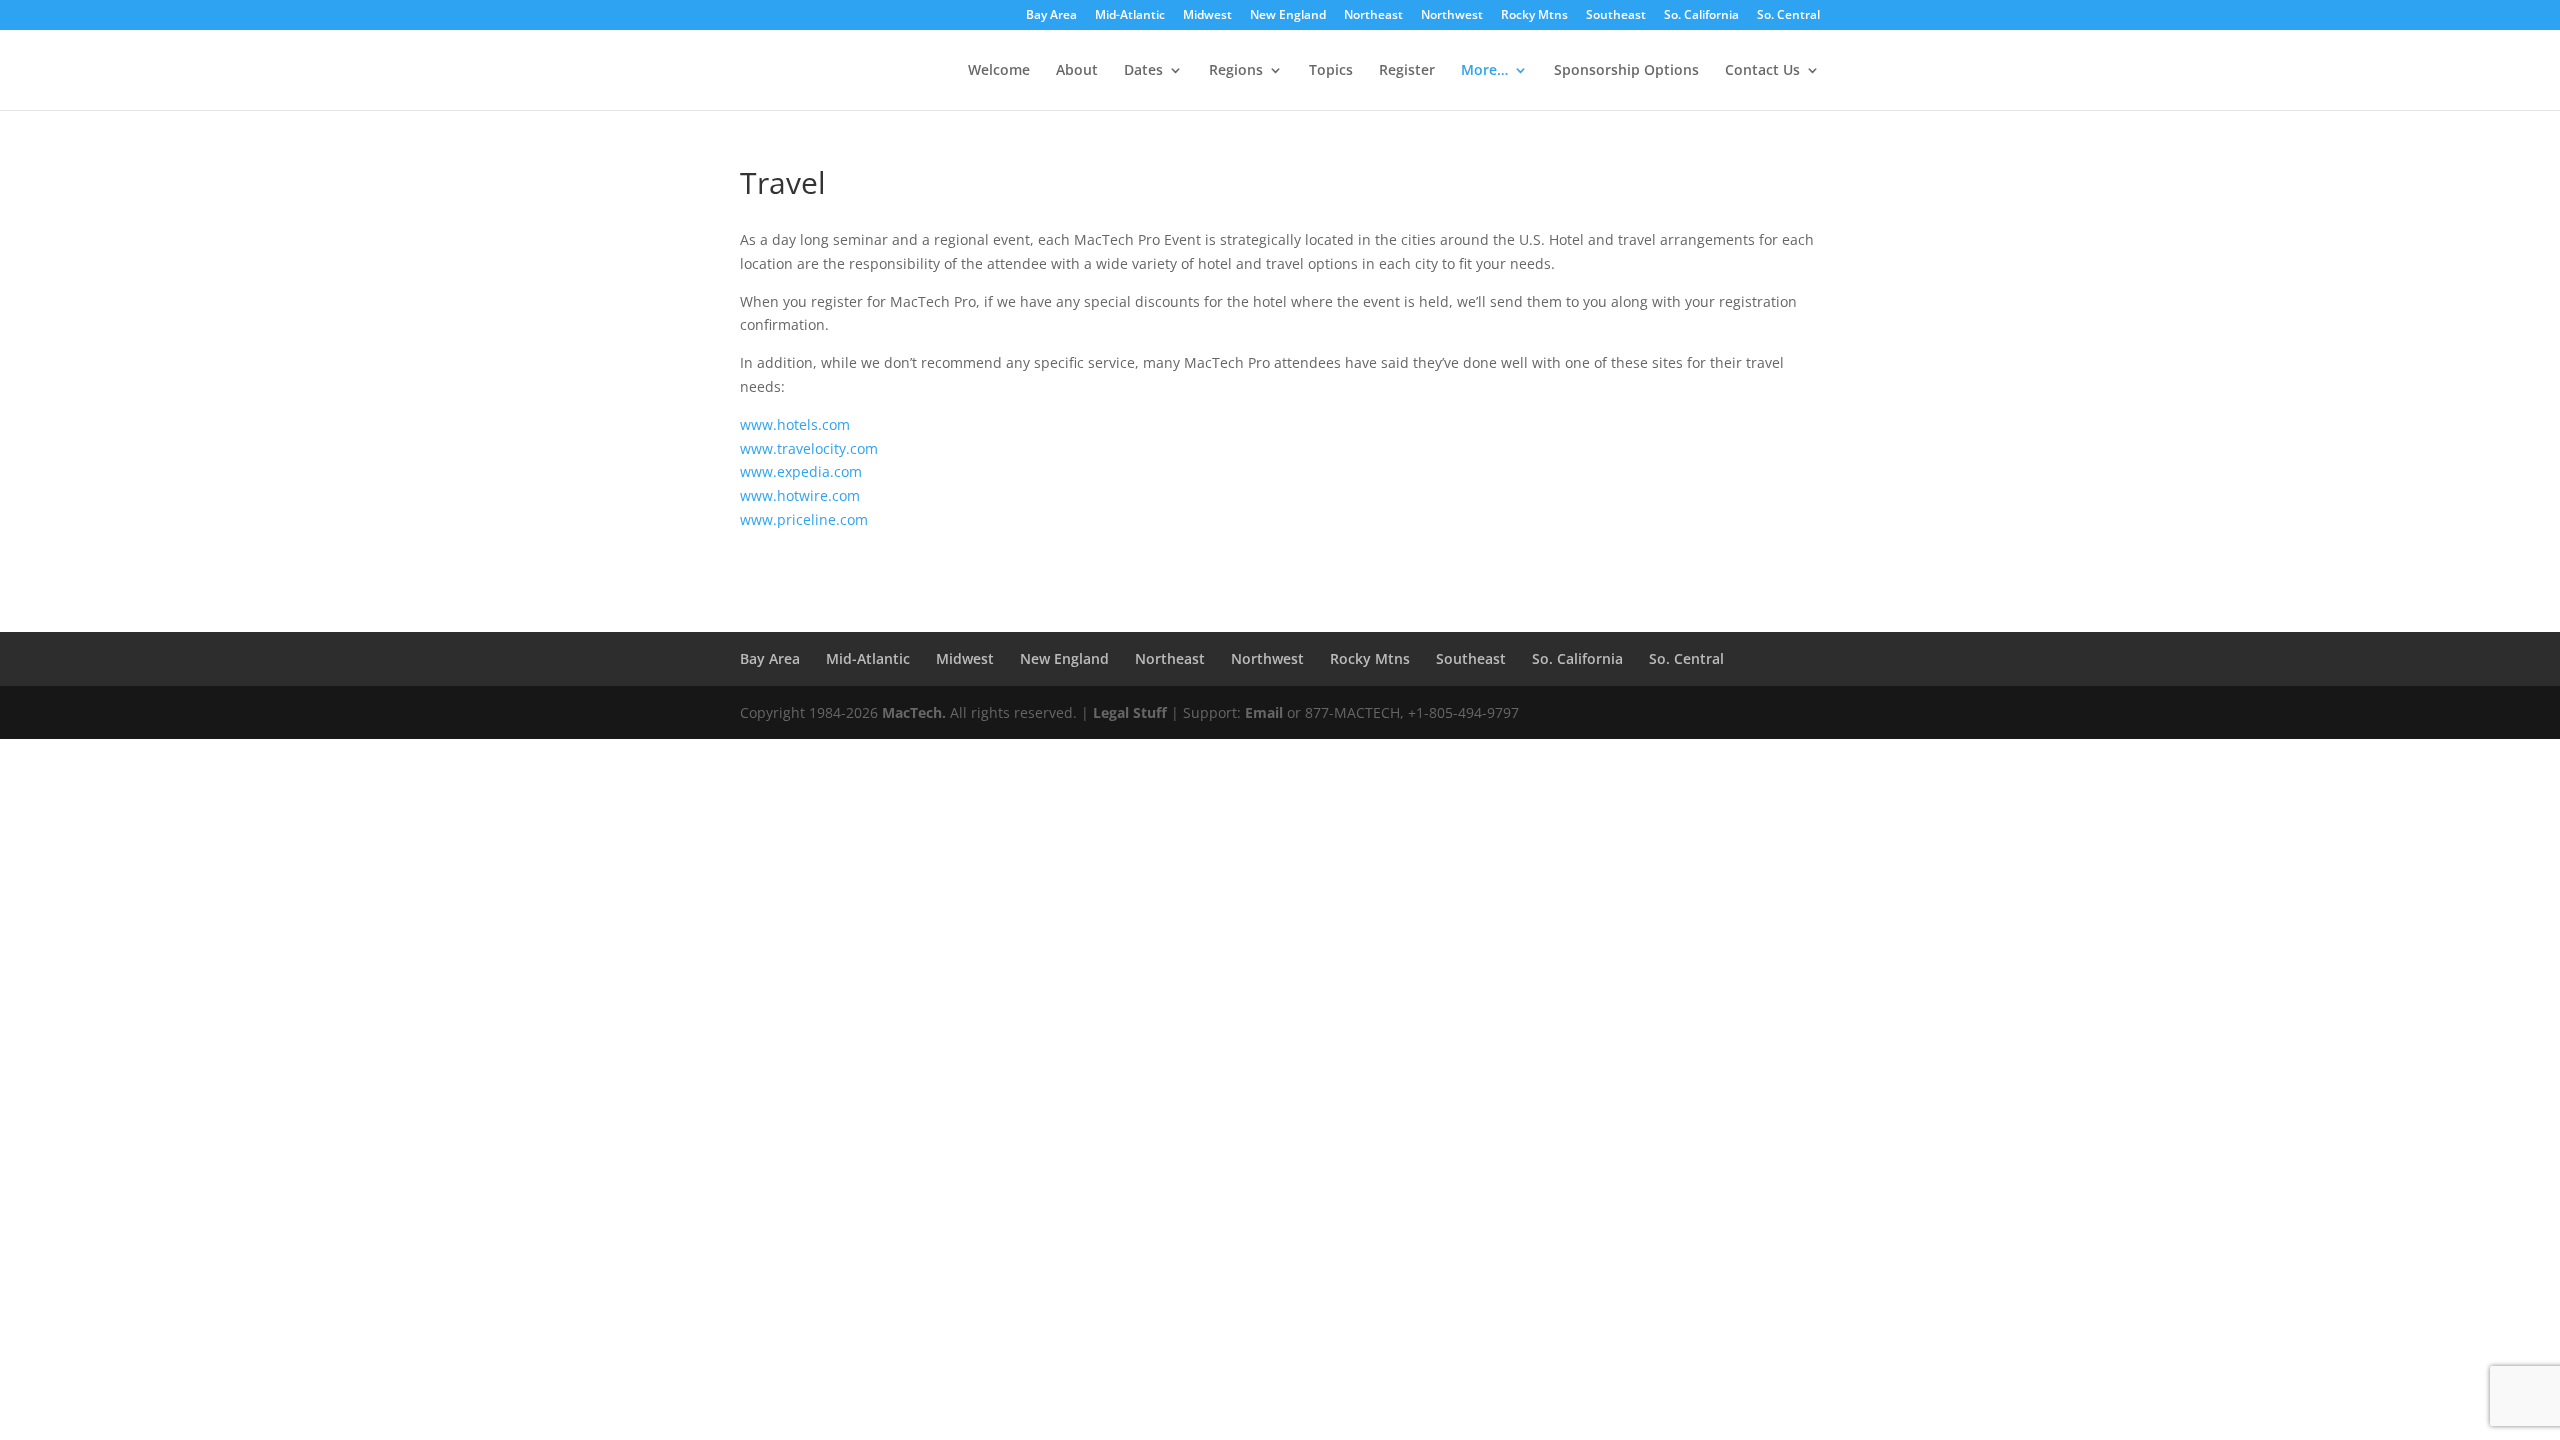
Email (1264, 712)
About (1077, 71)
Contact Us (1762, 71)
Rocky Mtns (1534, 16)
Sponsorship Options (1626, 71)
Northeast (1373, 16)
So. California (1701, 16)
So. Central (1788, 16)
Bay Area (1051, 16)
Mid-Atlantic (1130, 16)
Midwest (1207, 16)
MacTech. (914, 712)
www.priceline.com (804, 519)
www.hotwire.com (800, 495)
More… (1484, 71)
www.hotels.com (795, 424)
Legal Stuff (1130, 712)
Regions (1236, 71)
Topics (1331, 71)
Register (1407, 71)
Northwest (1452, 16)
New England (1288, 16)
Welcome (999, 71)
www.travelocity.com (809, 448)
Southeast (1616, 16)
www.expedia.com (801, 471)
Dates (1143, 71)
